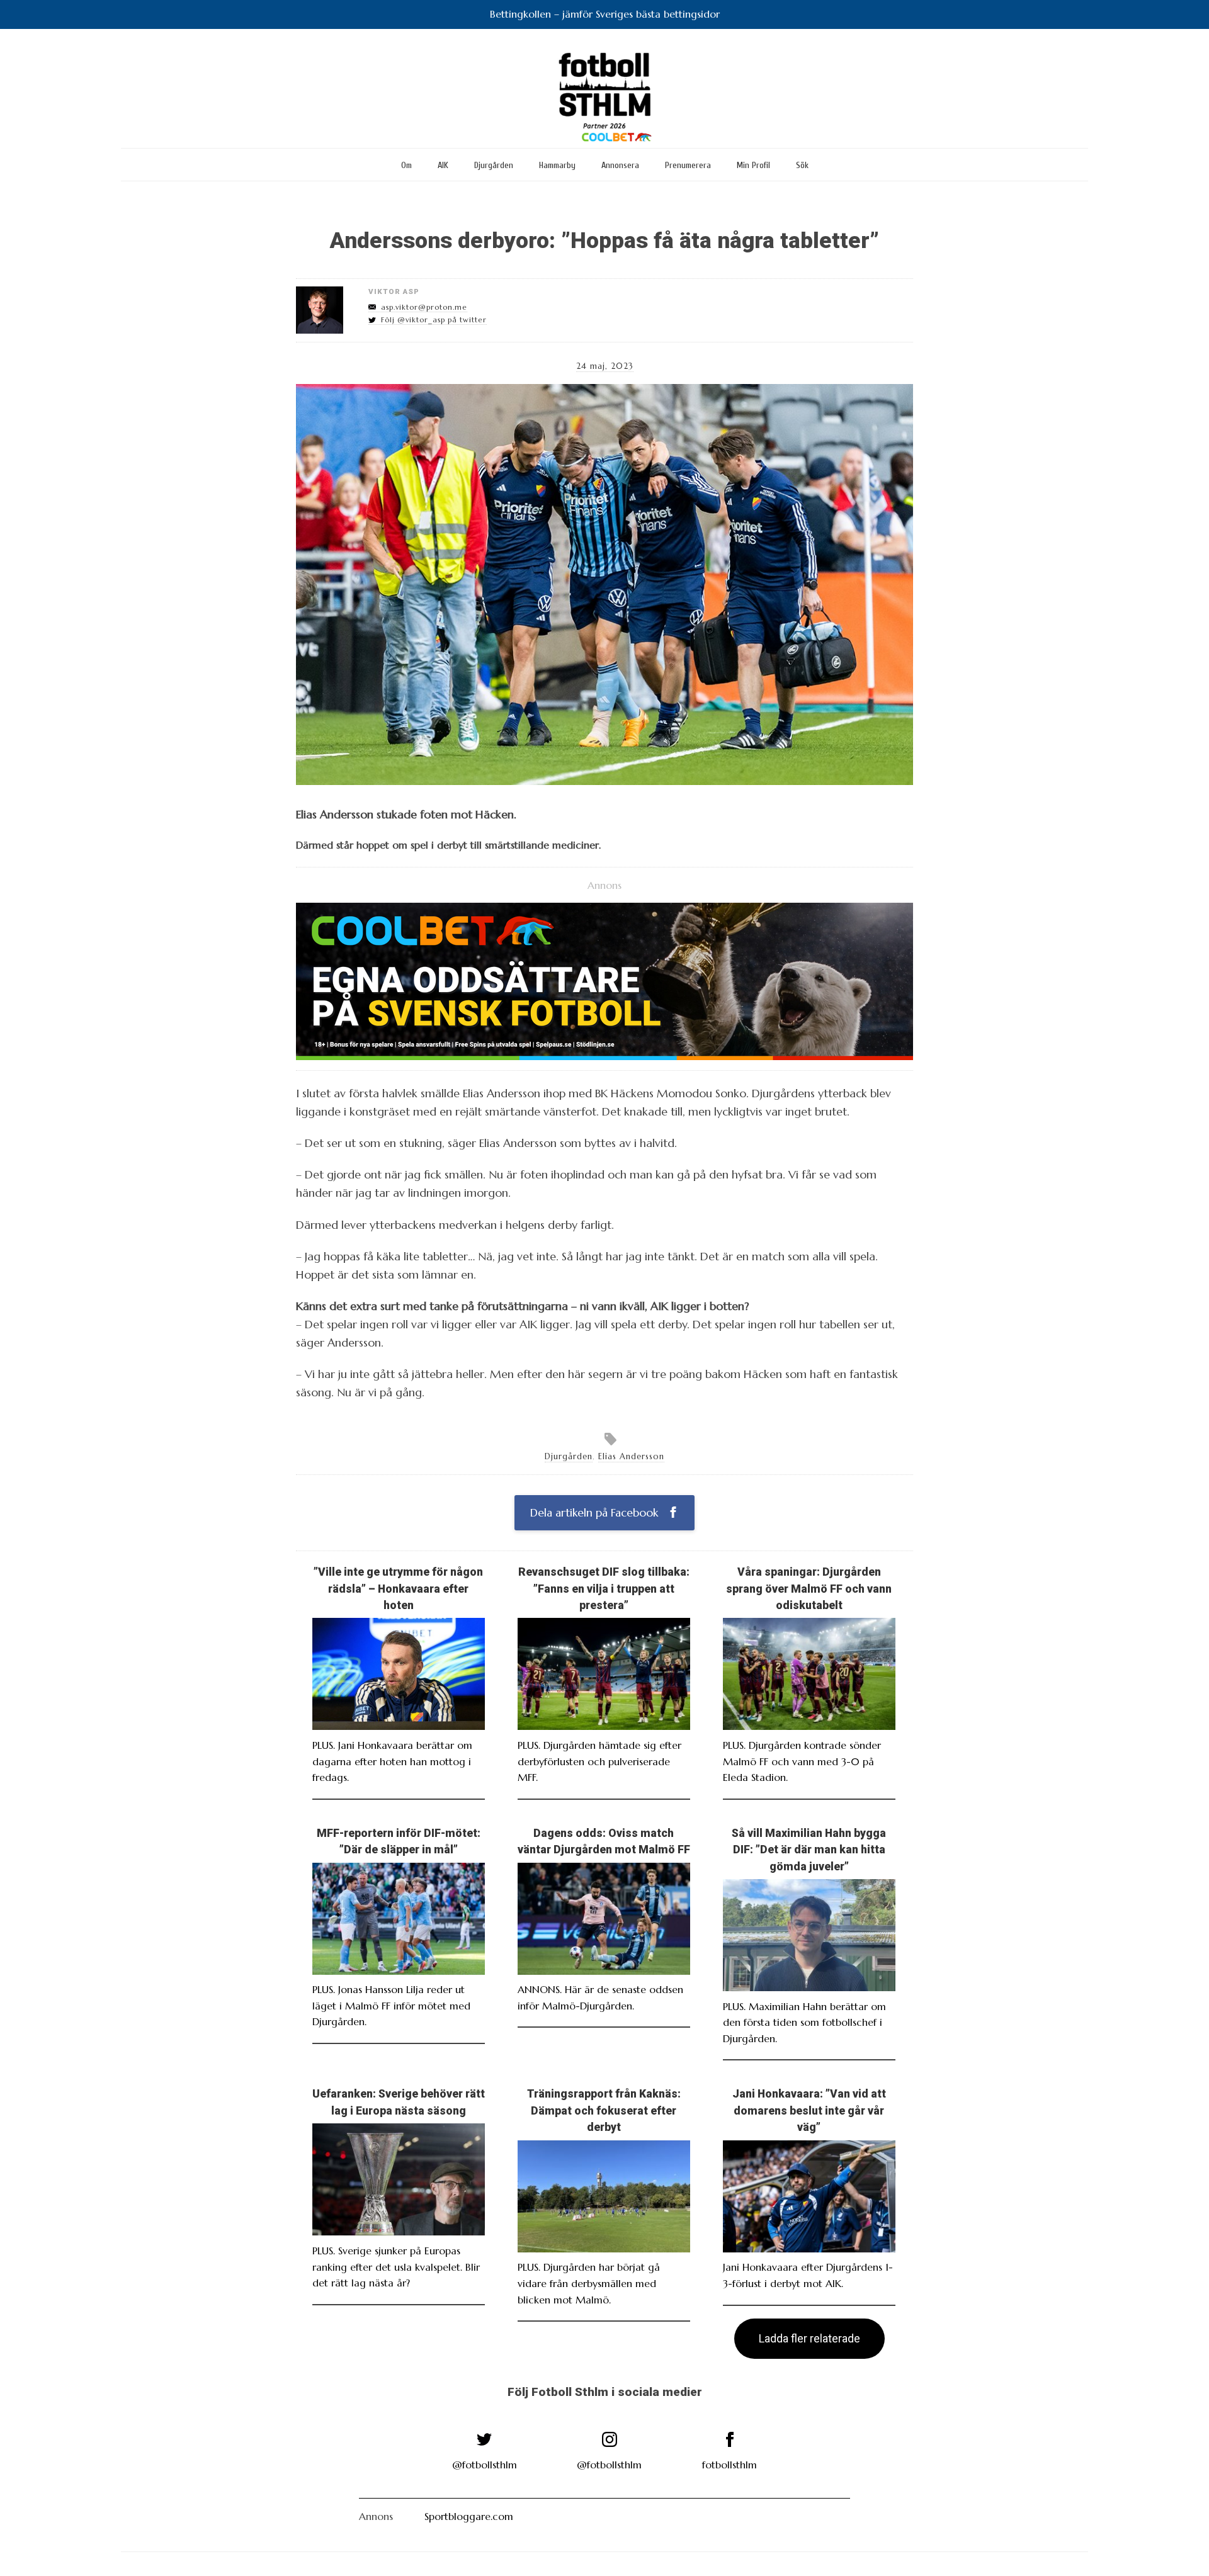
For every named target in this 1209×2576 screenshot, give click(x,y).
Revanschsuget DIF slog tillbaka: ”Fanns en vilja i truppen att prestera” (604, 1589)
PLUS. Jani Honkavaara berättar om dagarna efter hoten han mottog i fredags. (392, 1761)
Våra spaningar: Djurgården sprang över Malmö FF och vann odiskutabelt (809, 1589)
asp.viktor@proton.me (424, 307)
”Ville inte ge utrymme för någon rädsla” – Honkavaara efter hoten (398, 1589)
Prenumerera (688, 165)
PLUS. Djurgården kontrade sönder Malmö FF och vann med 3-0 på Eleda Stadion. (802, 1761)
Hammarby (557, 165)
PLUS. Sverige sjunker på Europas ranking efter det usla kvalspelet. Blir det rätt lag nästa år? (396, 2267)
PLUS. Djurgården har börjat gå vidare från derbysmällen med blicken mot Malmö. (589, 2283)
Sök (802, 165)
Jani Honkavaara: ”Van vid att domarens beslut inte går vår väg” (809, 2110)
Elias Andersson (631, 1457)
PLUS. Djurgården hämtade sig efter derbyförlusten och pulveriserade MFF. (599, 1761)
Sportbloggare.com (469, 2516)
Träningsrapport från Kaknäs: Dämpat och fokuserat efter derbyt (604, 2110)
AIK (443, 165)
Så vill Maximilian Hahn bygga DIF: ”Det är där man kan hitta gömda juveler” (809, 1850)
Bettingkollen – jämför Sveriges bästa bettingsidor (605, 14)
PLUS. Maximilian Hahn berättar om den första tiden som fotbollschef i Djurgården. (804, 2022)
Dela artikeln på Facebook (596, 1513)
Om (406, 165)
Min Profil (753, 165)
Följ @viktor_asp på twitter (434, 320)
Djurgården (494, 165)
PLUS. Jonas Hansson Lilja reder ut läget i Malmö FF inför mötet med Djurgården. (391, 2005)
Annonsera (620, 165)
